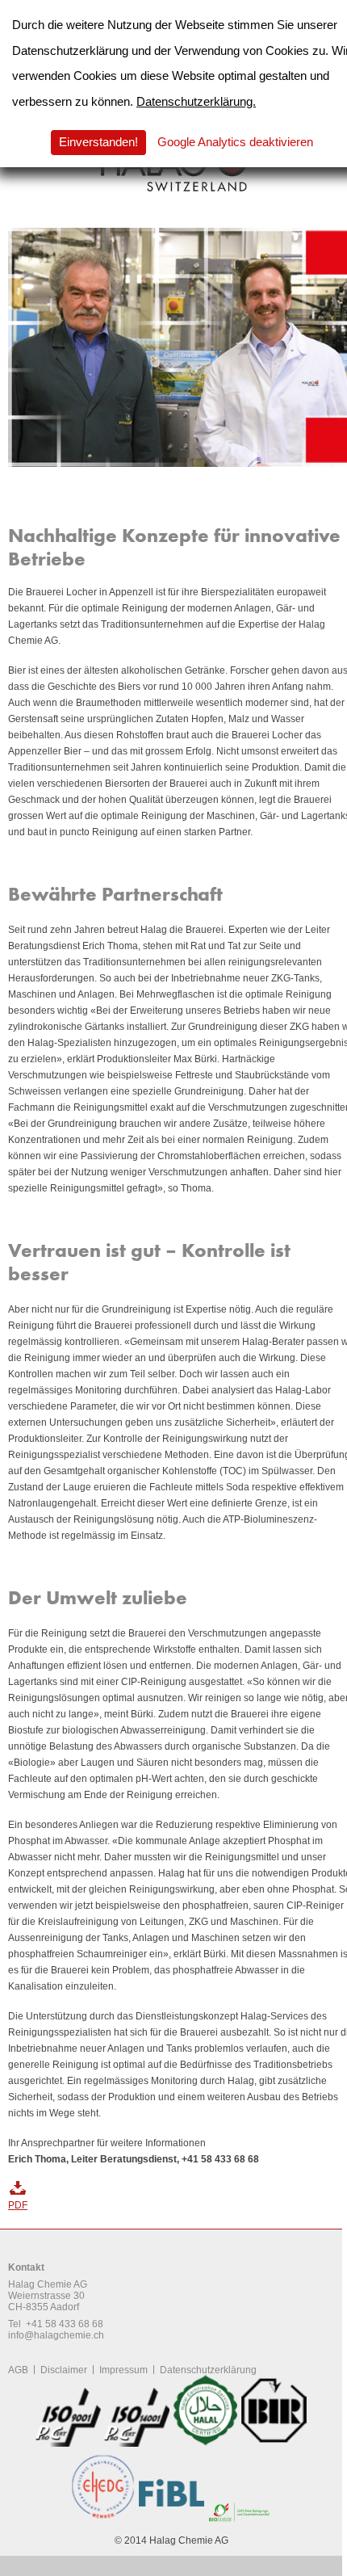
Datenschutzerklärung (208, 2370)
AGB (18, 2370)
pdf (18, 2205)
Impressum (123, 2370)
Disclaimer (64, 2370)
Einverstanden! (98, 142)
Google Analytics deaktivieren (235, 142)
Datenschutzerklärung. (196, 101)
